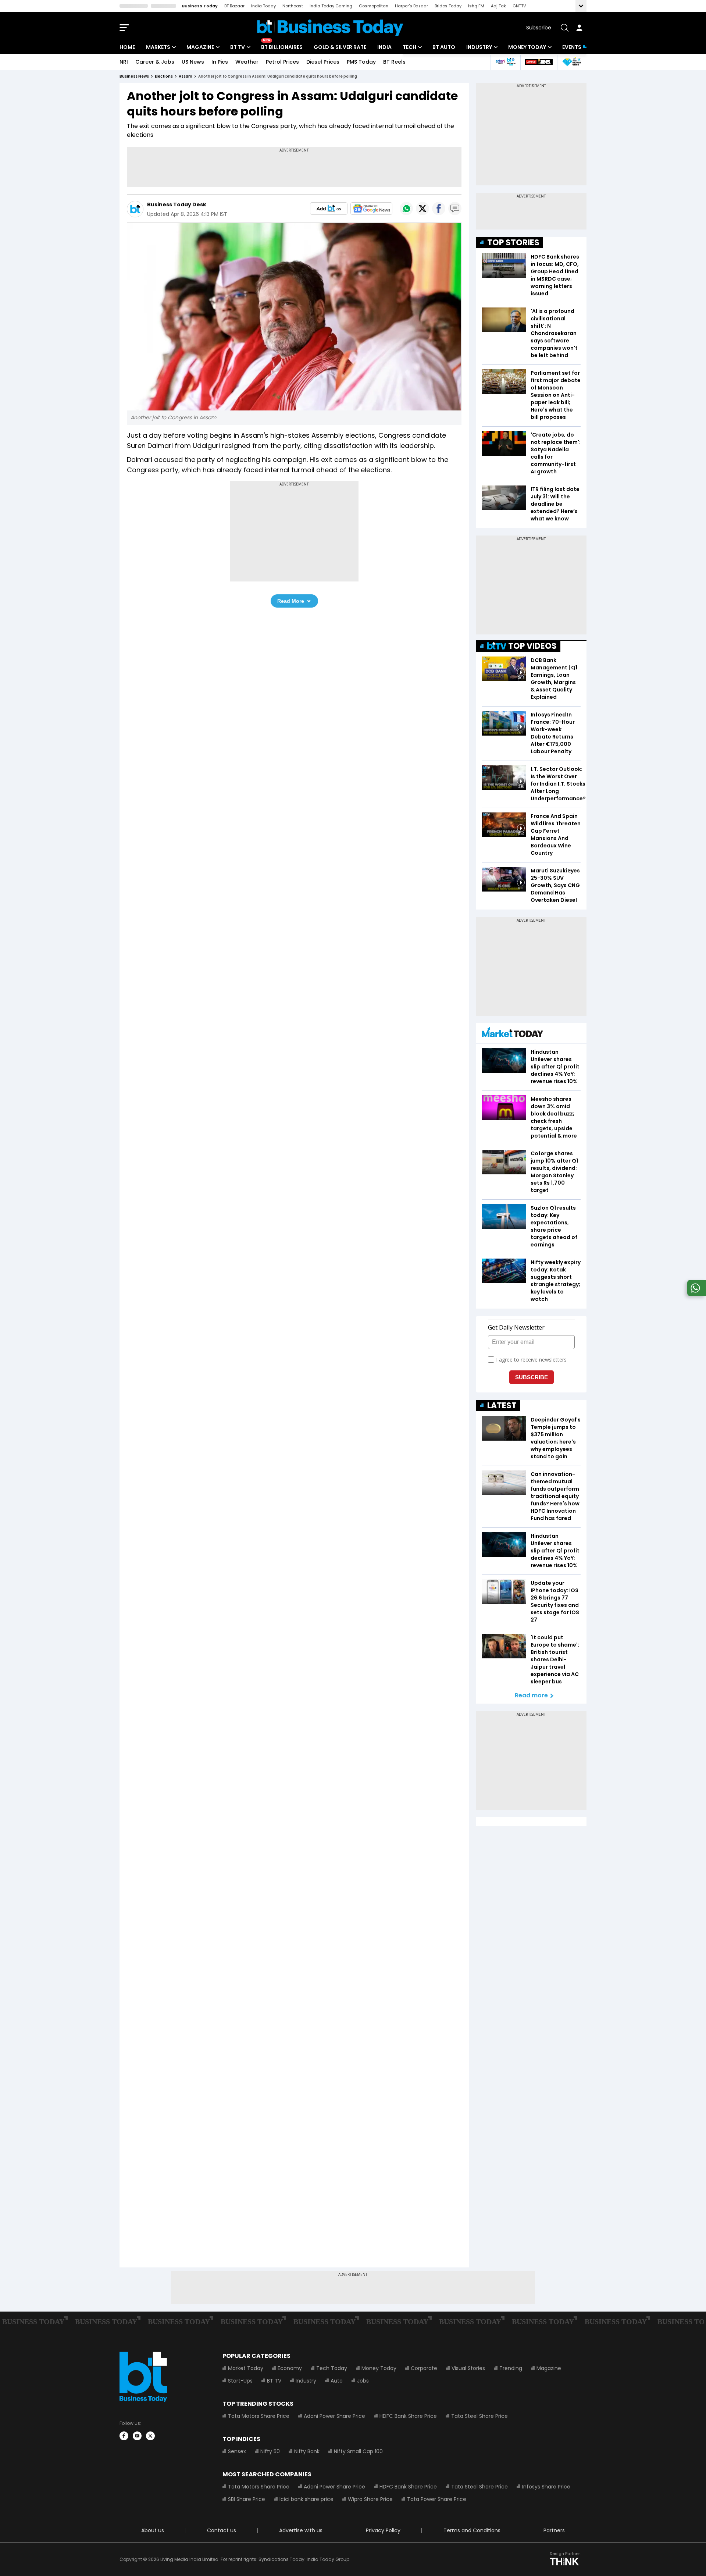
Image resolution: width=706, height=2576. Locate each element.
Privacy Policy (383, 2530)
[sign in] (579, 28)
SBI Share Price (247, 2499)
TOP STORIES (513, 243)
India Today (263, 6)
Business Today (200, 6)
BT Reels (394, 62)
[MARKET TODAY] (513, 1034)
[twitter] (150, 2436)
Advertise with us (301, 2530)
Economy (290, 2368)
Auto (337, 2381)
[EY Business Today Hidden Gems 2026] (572, 62)
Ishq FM (476, 6)
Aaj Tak (498, 6)
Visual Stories (468, 2368)
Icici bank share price (306, 2499)
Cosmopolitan (374, 6)
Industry (479, 47)
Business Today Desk (177, 204)
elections (164, 76)
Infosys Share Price (546, 2487)
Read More (291, 601)
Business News (134, 76)
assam (186, 76)
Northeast (293, 6)
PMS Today (361, 62)
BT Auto (444, 47)
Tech (409, 47)
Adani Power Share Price (334, 2416)
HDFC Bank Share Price (408, 2416)
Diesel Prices (323, 62)
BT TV (238, 47)
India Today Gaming (331, 6)
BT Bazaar (234, 6)
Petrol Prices (282, 62)
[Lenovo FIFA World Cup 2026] (539, 62)
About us (153, 2530)
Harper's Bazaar (411, 6)
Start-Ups (240, 2381)
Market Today (246, 2368)
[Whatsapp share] (406, 209)
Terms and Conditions (472, 2530)
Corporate (424, 2368)
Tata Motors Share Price (259, 2416)
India (384, 47)
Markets (158, 47)
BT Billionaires (282, 47)
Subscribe (539, 28)
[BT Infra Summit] (505, 62)
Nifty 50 (270, 2451)
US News (193, 62)
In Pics (220, 62)
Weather (247, 62)
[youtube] (137, 2436)
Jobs (363, 2381)
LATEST (502, 1406)
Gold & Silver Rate (340, 47)
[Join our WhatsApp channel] (695, 1294)
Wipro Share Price (370, 2499)
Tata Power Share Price (437, 2499)
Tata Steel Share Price (479, 2416)
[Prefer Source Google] (329, 209)
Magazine (200, 47)
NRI (124, 62)
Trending (511, 2368)
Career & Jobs (155, 62)
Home (127, 47)
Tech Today (332, 2368)
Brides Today (448, 6)
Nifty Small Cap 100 (358, 2451)
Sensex (237, 2451)
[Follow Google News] (371, 209)
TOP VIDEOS (532, 646)
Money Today (527, 47)
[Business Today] (330, 28)
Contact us (222, 2530)
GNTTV (519, 6)
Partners (554, 2530)
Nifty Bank (307, 2451)
